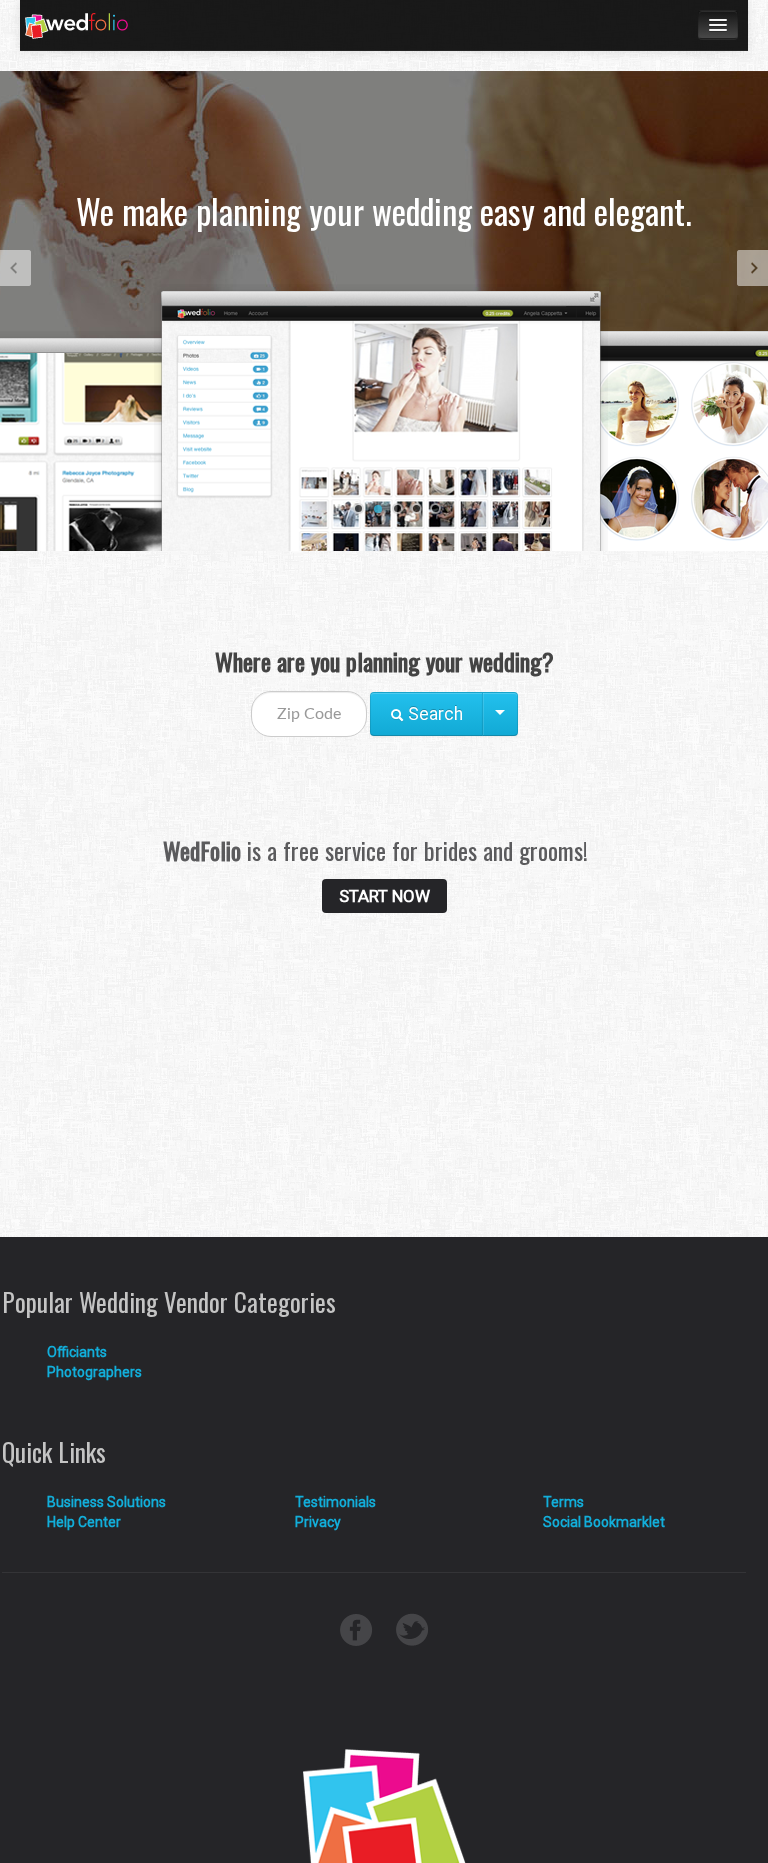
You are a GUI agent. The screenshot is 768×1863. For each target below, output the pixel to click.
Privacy (318, 1522)
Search (433, 714)
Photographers (94, 1372)
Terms (563, 1502)
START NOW (384, 896)
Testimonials (335, 1502)
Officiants (77, 1352)
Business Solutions (106, 1502)
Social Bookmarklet (604, 1522)
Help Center (84, 1522)
